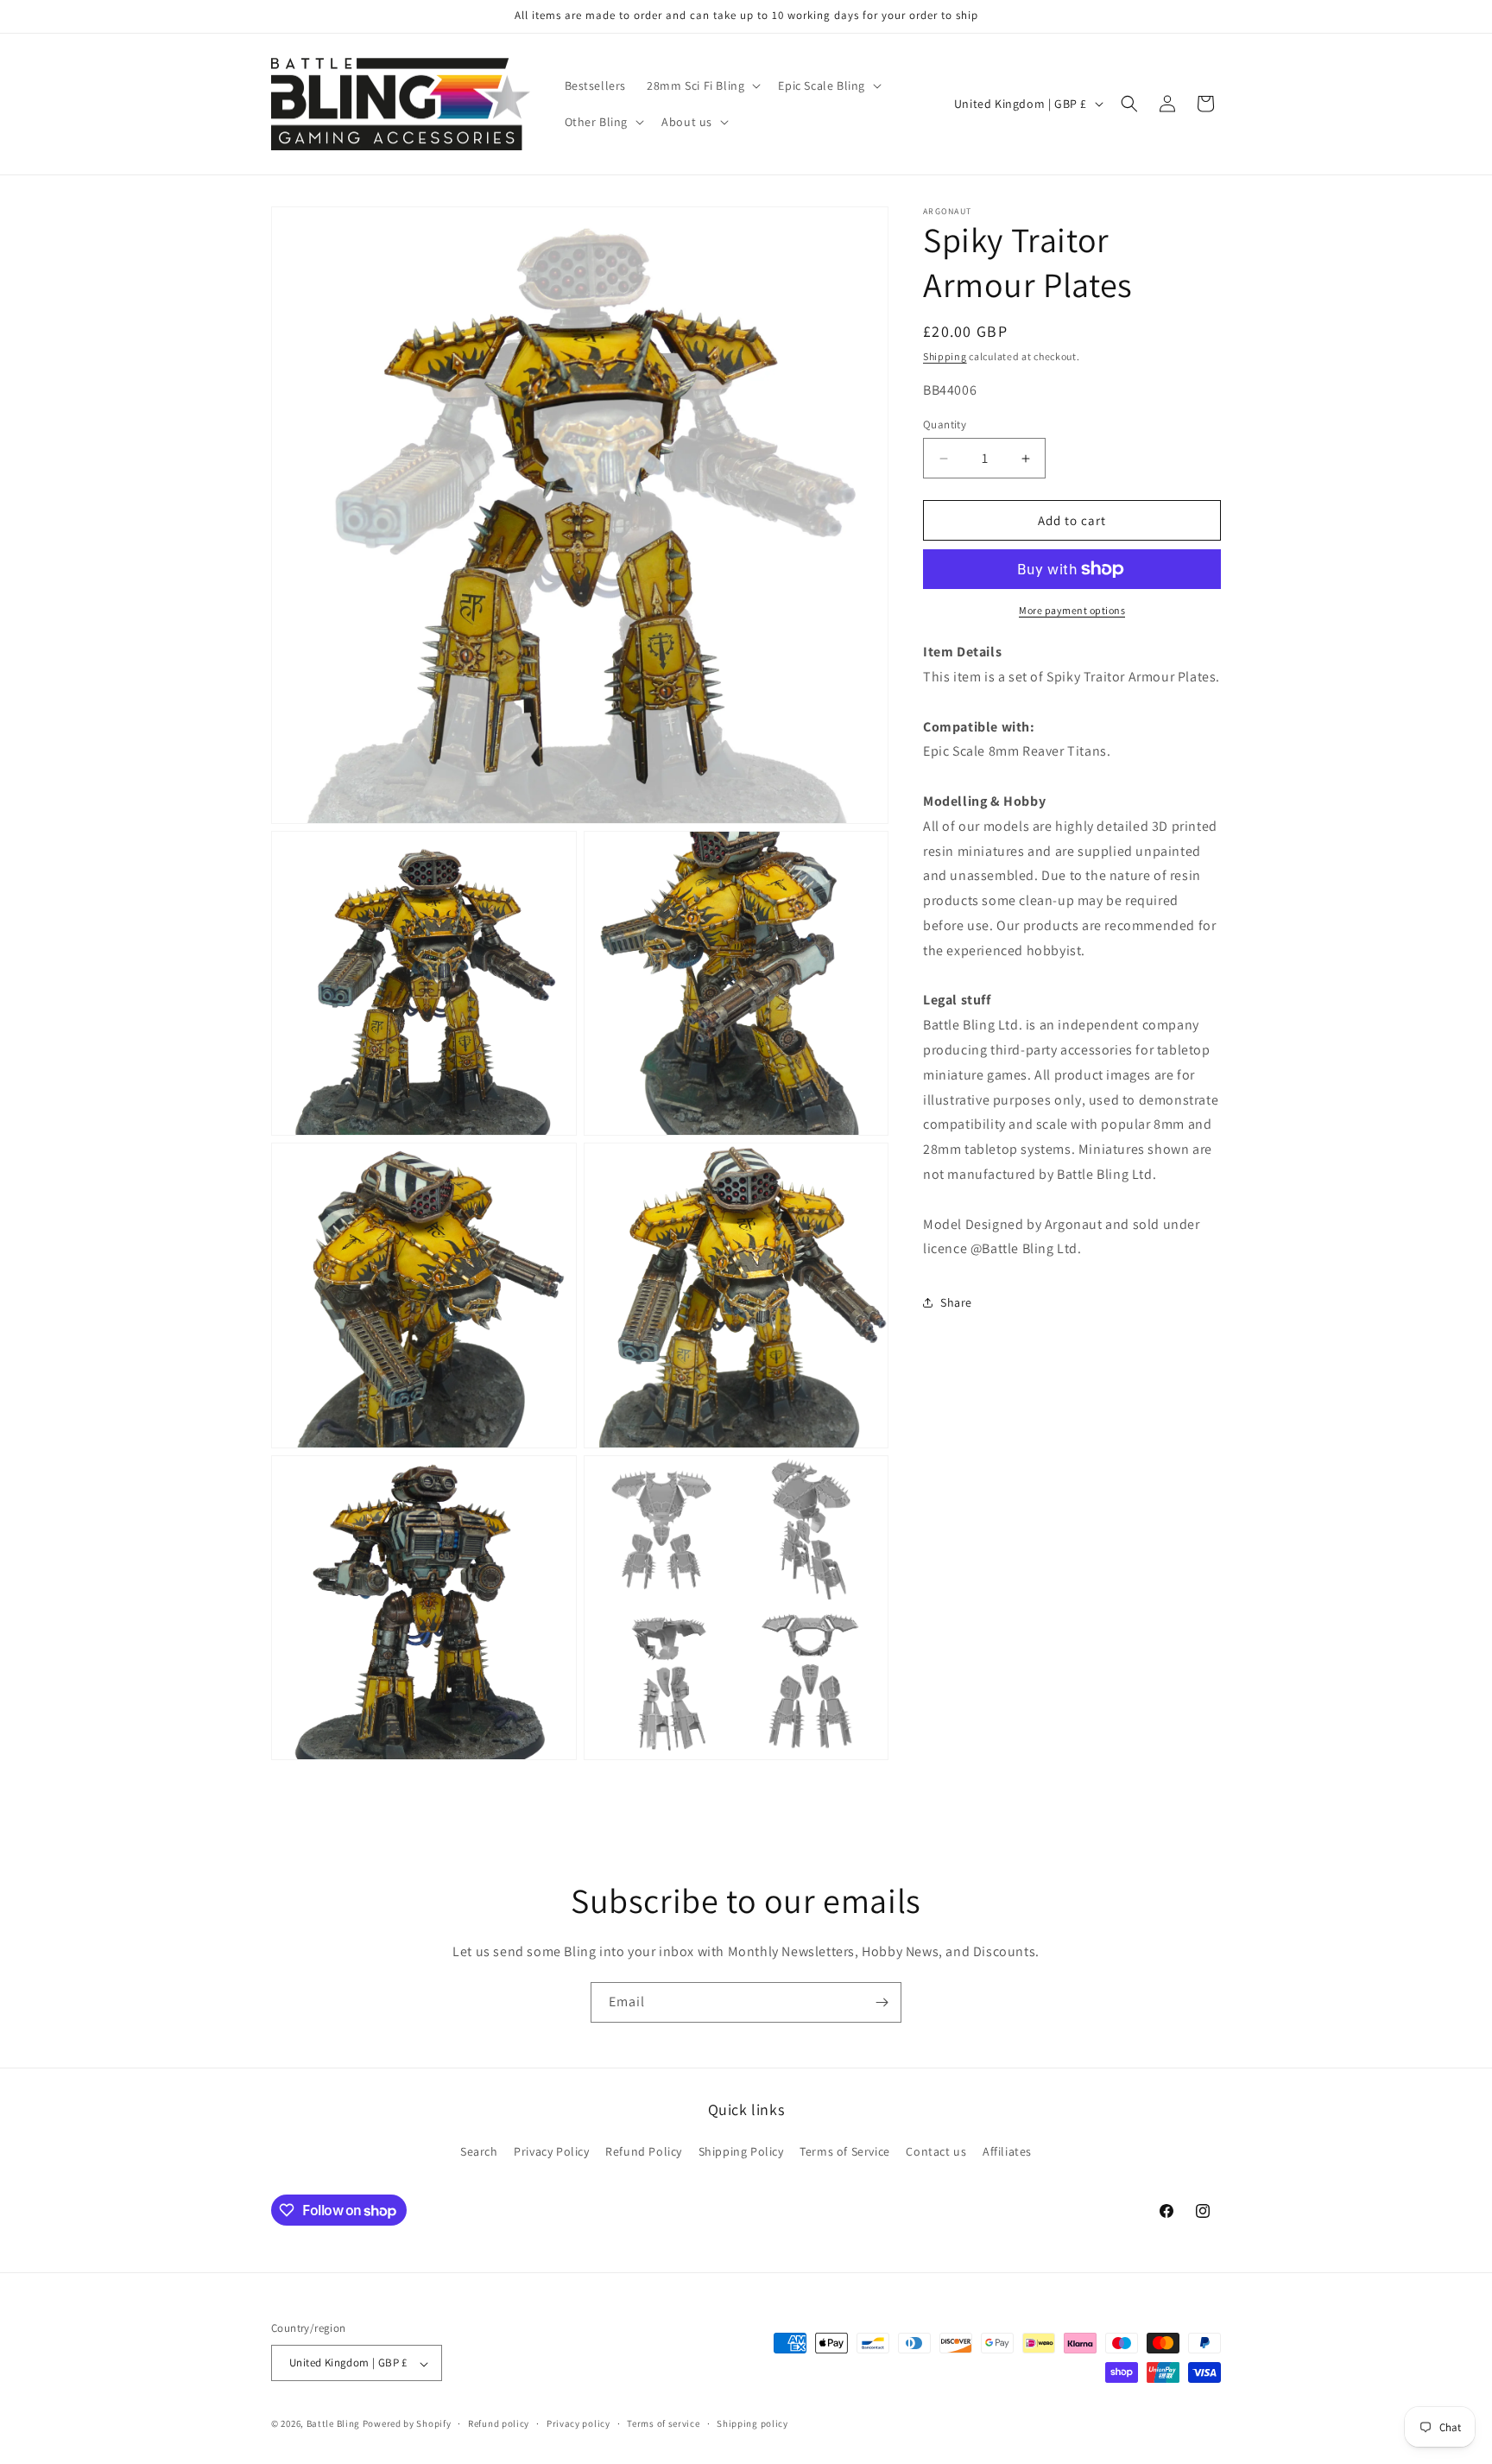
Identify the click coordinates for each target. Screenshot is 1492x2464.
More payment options (1072, 610)
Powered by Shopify (407, 2424)
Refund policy (499, 2424)
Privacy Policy (551, 2151)
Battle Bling (333, 2424)
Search (479, 2151)
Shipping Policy (741, 2151)
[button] (702, 86)
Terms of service (663, 2424)
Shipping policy (752, 2424)
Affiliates (1007, 2151)
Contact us (936, 2151)
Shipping (945, 356)
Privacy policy (578, 2424)
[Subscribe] (882, 2002)
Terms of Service (845, 2151)
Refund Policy (644, 2151)
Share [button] (956, 1302)
